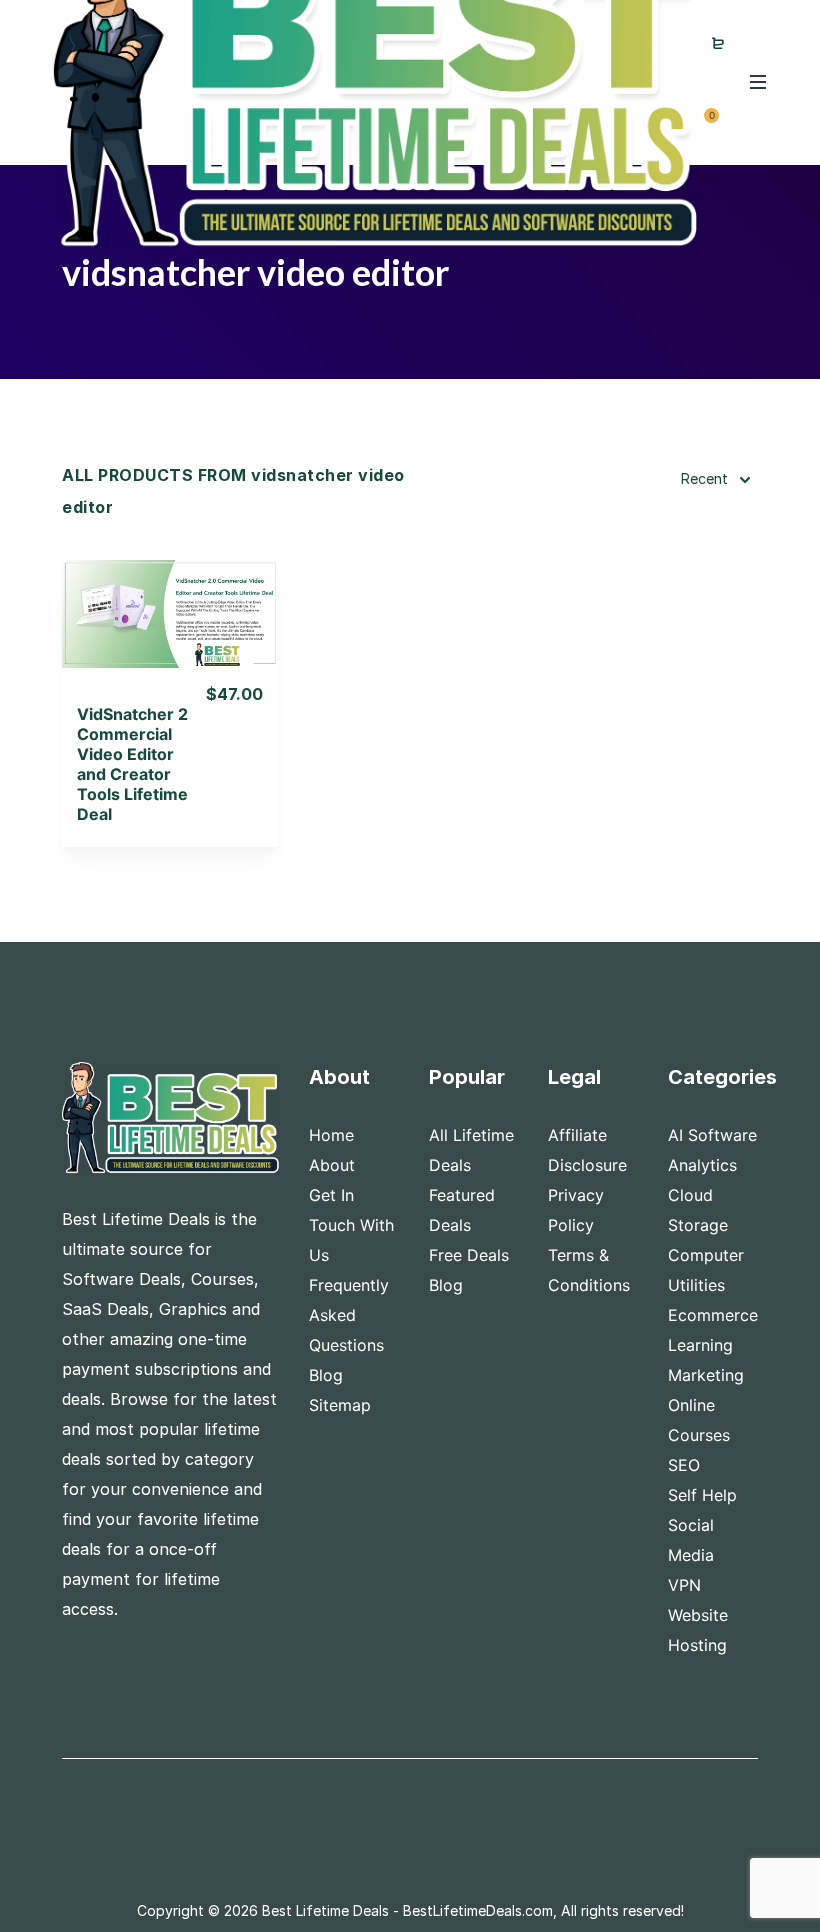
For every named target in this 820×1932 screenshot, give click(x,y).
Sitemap (340, 1405)
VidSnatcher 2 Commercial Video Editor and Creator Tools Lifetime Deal (132, 764)
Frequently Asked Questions (349, 1315)
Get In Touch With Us (351, 1225)
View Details (170, 587)
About (332, 1165)
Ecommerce (713, 1315)
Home (331, 1135)
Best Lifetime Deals (325, 1910)
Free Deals (469, 1255)
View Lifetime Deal (170, 638)
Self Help (702, 1495)
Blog (326, 1375)
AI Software (712, 1135)
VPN (684, 1585)
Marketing (706, 1375)
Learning (700, 1345)
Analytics (702, 1165)
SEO (684, 1465)
